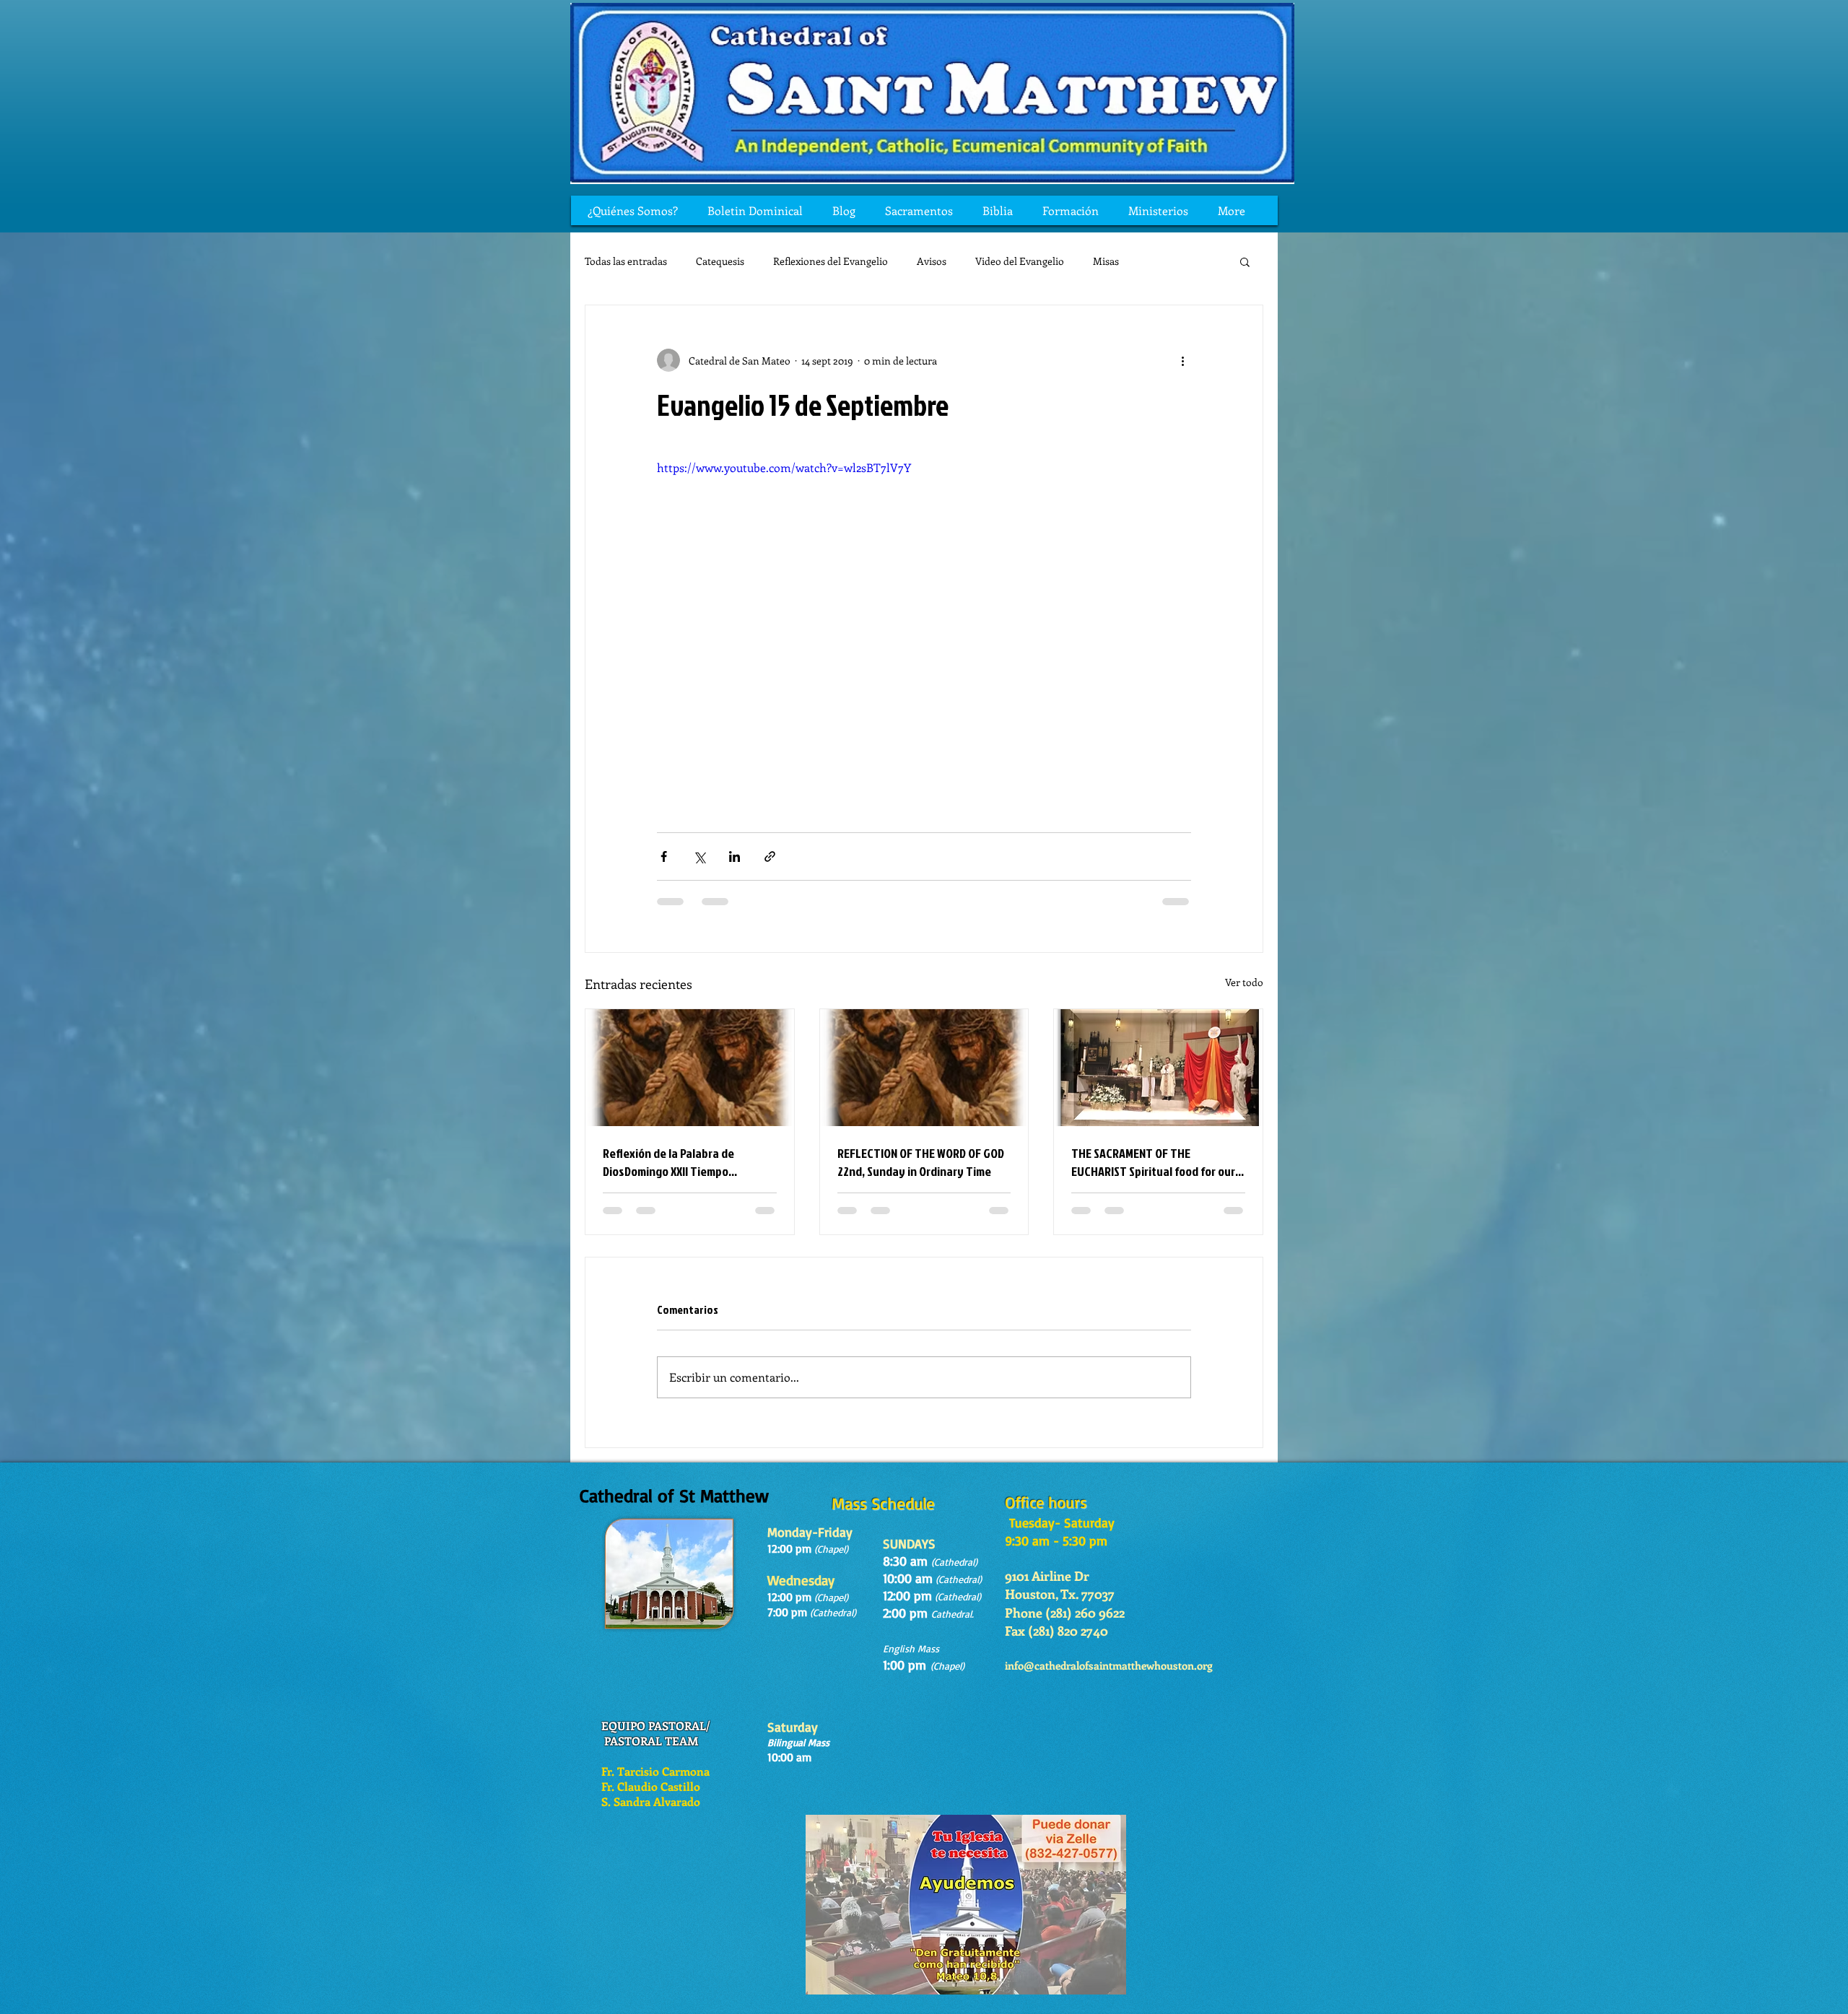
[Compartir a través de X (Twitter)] (699, 856)
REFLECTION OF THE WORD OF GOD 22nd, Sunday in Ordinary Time (921, 1162)
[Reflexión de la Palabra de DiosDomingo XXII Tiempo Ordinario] (690, 1068)
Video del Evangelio (1020, 261)
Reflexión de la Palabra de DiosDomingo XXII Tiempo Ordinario (668, 1162)
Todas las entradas (626, 261)
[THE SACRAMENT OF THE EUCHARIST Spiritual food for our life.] (1158, 1068)
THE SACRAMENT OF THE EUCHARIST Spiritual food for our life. (1153, 1162)
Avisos (932, 261)
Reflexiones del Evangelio (831, 261)
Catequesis (720, 261)
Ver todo (1244, 982)
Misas (1106, 261)
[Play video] (924, 609)
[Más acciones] (1182, 360)
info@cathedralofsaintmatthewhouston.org (1109, 1679)
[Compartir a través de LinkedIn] (735, 856)
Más (1157, 261)
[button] (1245, 261)
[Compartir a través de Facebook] (664, 856)
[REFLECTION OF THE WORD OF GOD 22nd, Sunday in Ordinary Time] (924, 1068)
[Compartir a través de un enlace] (770, 856)
